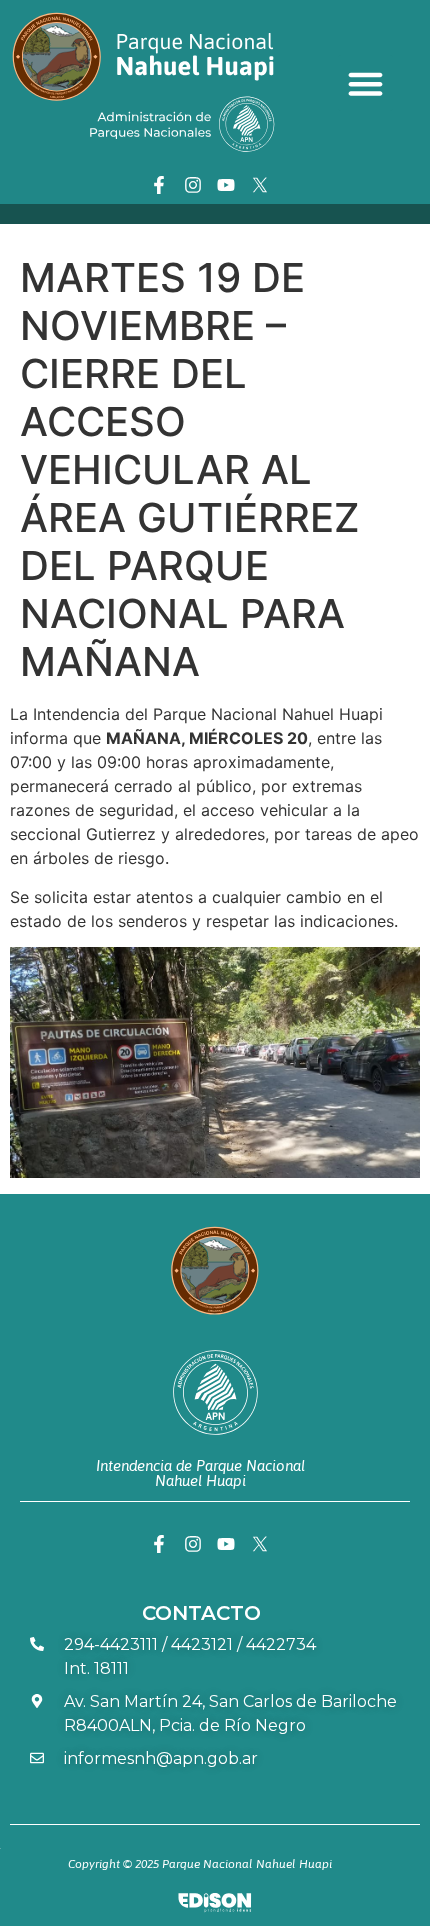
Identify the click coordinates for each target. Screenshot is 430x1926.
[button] (366, 83)
